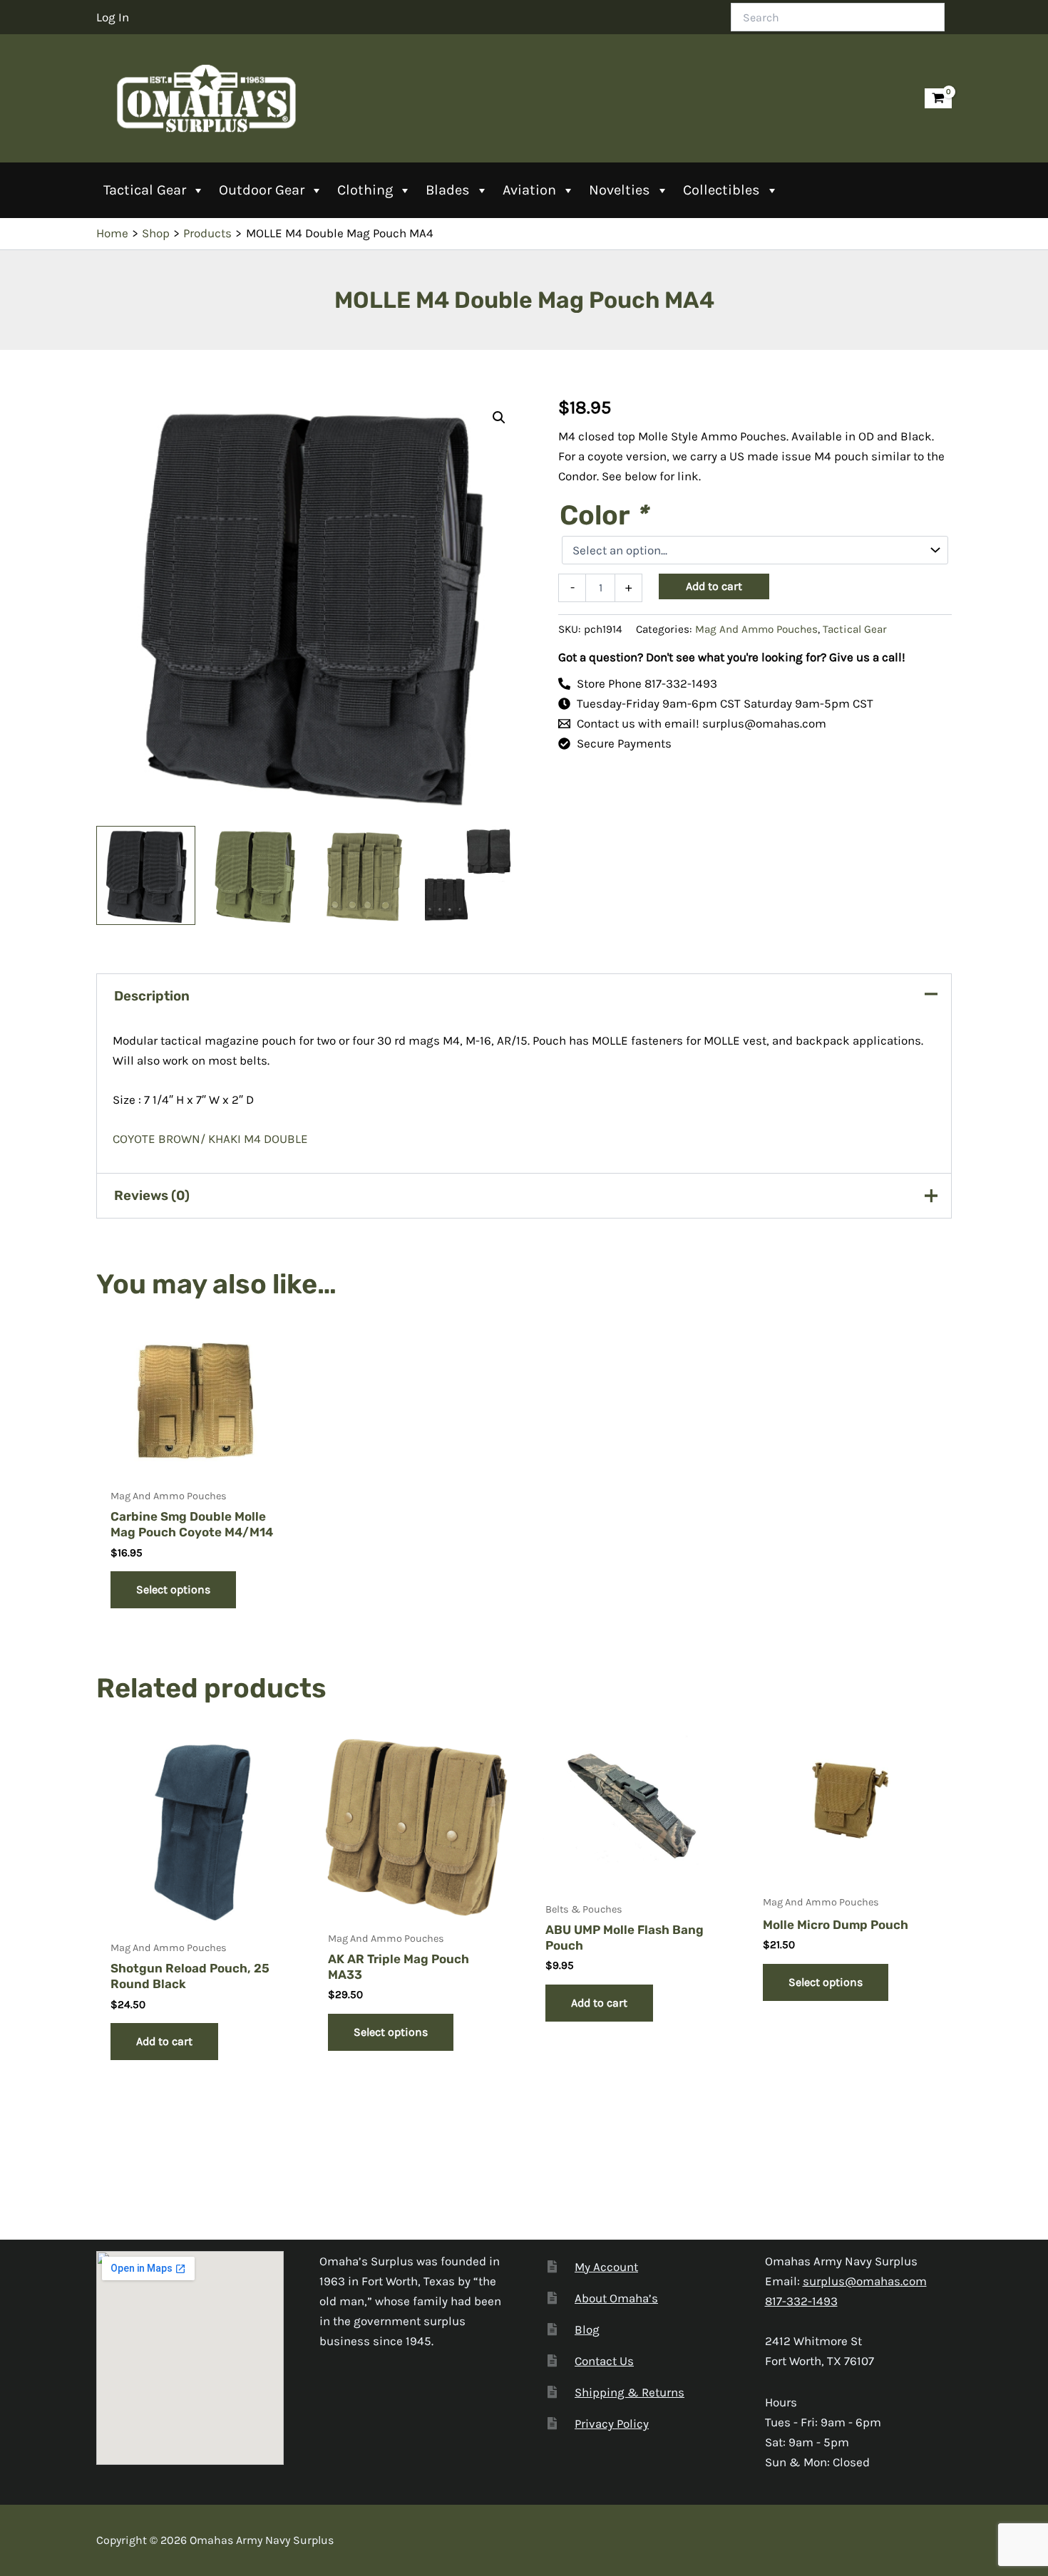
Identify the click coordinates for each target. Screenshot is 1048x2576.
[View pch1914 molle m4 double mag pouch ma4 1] (146, 875)
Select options (173, 1589)
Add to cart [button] (164, 2041)
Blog (587, 2329)
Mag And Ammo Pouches (756, 629)
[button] (499, 418)
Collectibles (721, 190)
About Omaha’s (616, 2298)
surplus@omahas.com (865, 2281)
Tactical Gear (145, 190)
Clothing (365, 190)
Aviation (529, 190)
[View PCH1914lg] (474, 875)
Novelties (620, 190)
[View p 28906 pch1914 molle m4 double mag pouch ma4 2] (256, 875)
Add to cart (714, 586)
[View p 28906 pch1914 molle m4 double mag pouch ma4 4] (365, 875)
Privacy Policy (612, 2424)
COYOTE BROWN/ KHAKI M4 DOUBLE (212, 1139)
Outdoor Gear (262, 190)
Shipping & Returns (630, 2392)
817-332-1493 (801, 2301)
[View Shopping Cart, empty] (938, 99)
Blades (448, 190)
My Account (606, 2267)
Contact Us (604, 2361)
